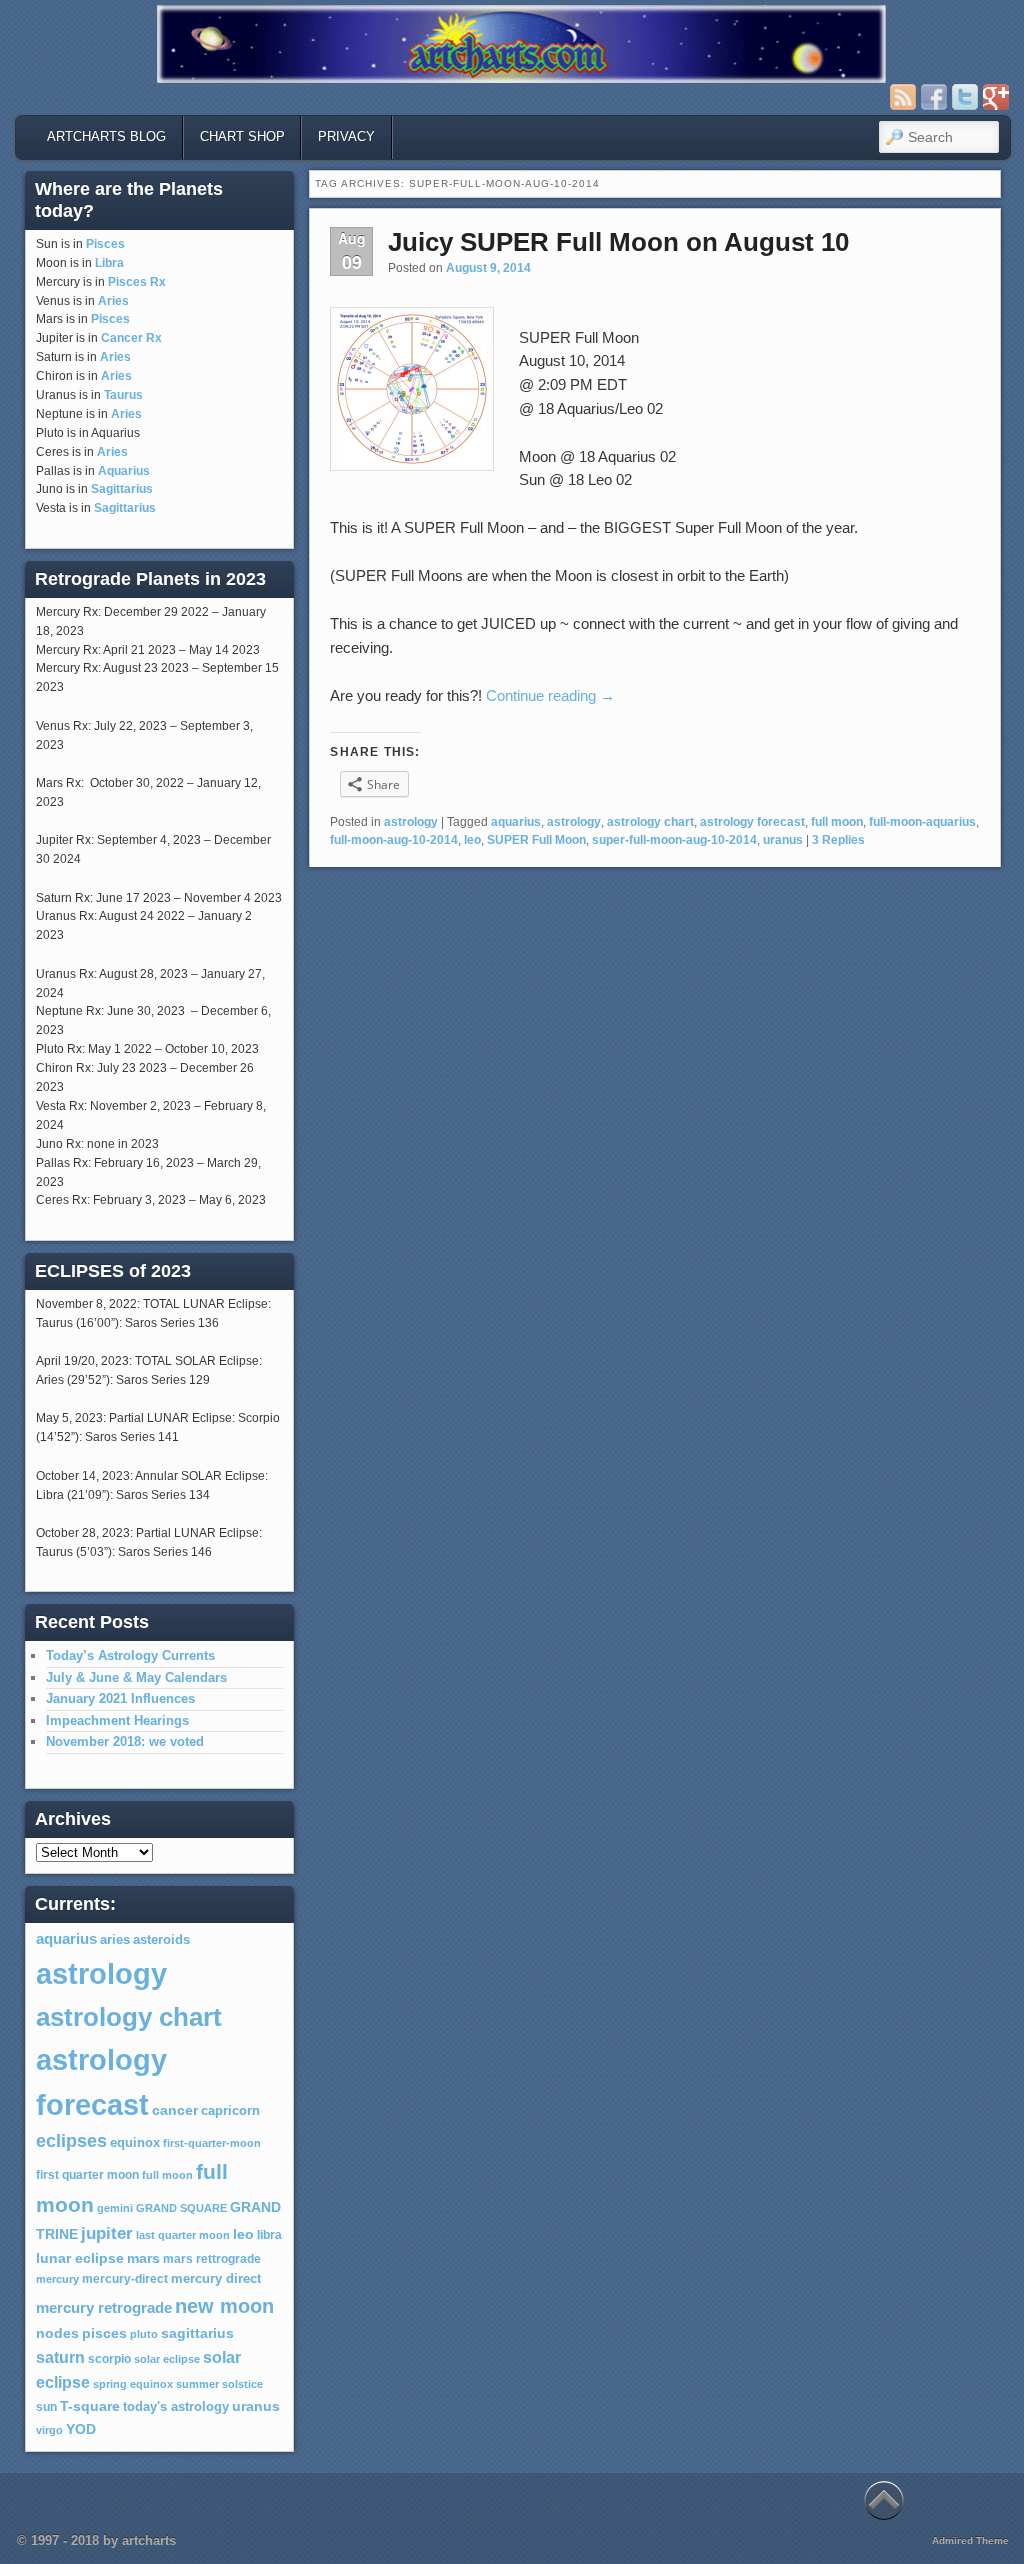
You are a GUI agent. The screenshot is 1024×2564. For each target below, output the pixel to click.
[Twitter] (965, 97)
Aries (113, 301)
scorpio (109, 2359)
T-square (90, 2406)
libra (269, 2235)
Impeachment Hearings (117, 1720)
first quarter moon (87, 2175)
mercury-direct (125, 2279)
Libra (109, 263)
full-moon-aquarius (922, 822)
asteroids (161, 1939)
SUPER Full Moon (536, 840)
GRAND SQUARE (181, 2208)
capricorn (230, 2110)
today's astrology (176, 2407)
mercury (57, 2279)
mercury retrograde (104, 2307)
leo (472, 840)
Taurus (123, 395)
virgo (49, 2430)
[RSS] (903, 97)
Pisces (105, 244)
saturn (60, 2357)
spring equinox (133, 2384)
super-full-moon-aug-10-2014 (674, 840)
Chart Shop (242, 136)
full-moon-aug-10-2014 (394, 840)
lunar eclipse (80, 2258)
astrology (411, 822)
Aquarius (124, 471)
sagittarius (197, 2333)
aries (115, 1940)
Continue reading (550, 695)
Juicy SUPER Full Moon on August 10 (618, 242)
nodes (57, 2333)
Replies (838, 840)
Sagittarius (122, 489)
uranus (783, 840)
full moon (837, 822)
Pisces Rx (137, 282)
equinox (135, 2143)
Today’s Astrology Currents (130, 1655)
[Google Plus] (996, 97)
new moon (224, 2306)
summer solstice (219, 2384)
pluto (144, 2334)
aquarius (516, 822)
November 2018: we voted (125, 1741)
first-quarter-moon (212, 2143)
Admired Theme (970, 2540)
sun (46, 2407)
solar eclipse (167, 2359)
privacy (346, 136)
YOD (81, 2429)
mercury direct (216, 2279)
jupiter (107, 2233)
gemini (115, 2208)
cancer (175, 2110)
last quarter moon (183, 2235)
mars (143, 2258)
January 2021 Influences (120, 1698)
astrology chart (650, 822)
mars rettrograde (212, 2259)
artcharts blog (106, 136)
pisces (104, 2333)
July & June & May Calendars (136, 1677)
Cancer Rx (131, 338)
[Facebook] (934, 97)
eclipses (71, 2141)
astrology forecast (752, 822)
